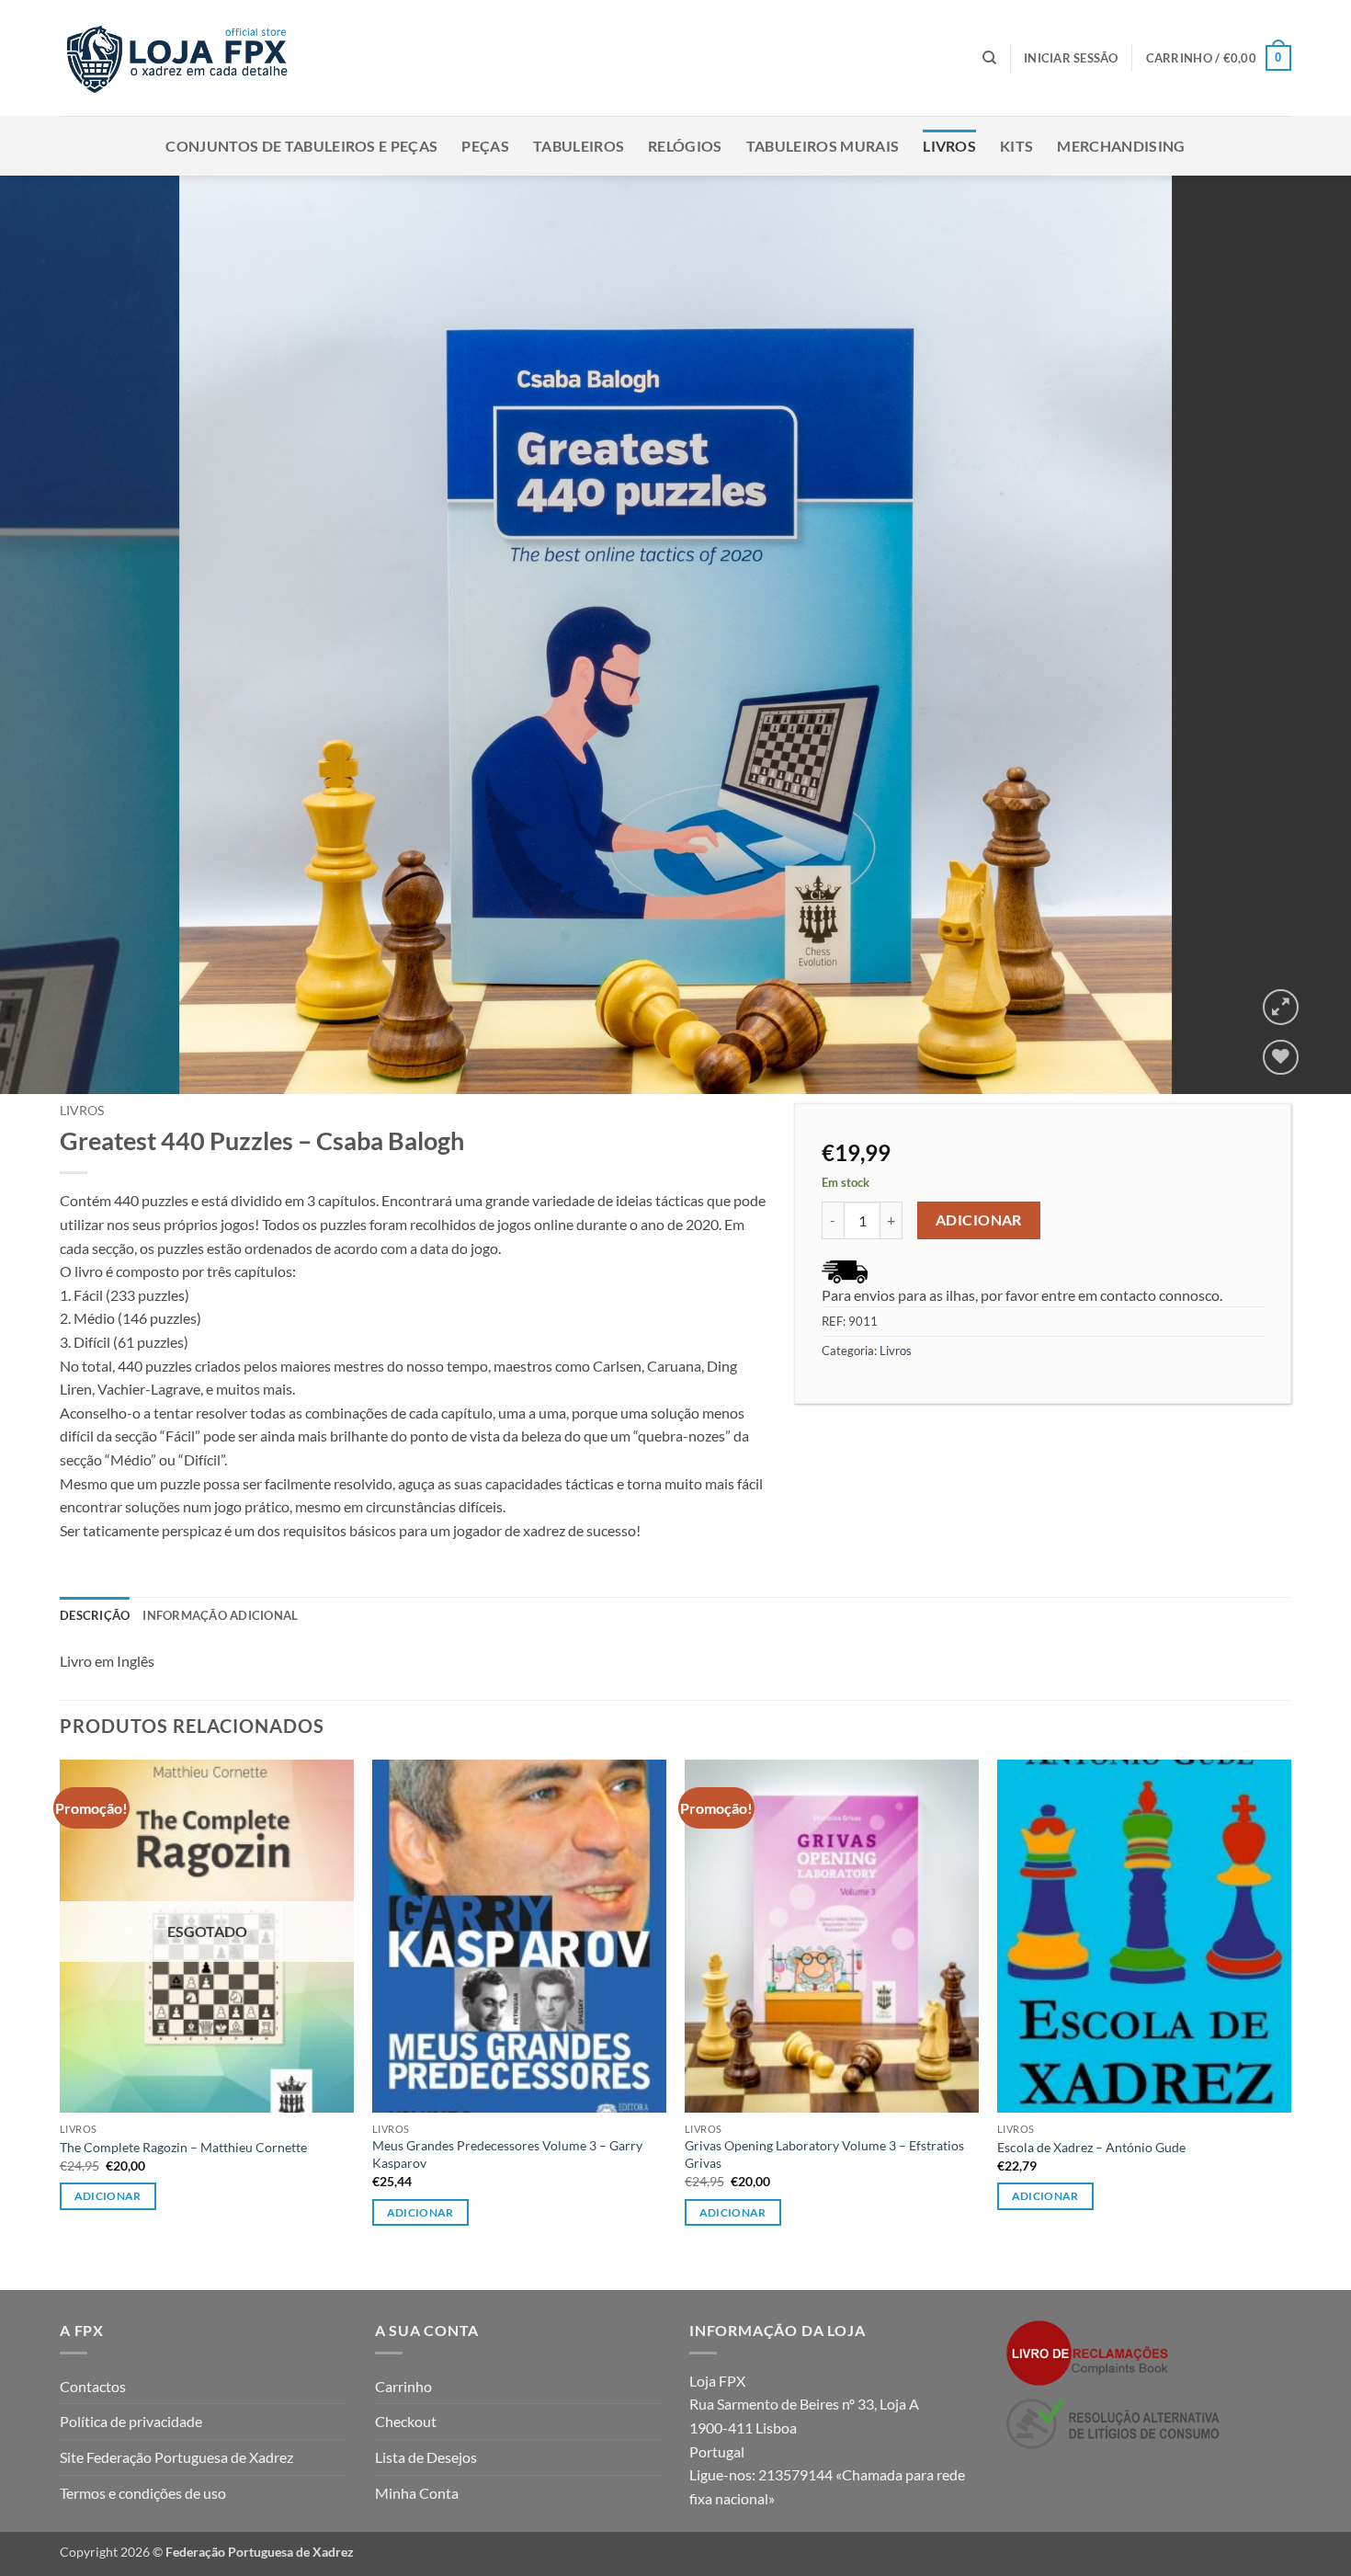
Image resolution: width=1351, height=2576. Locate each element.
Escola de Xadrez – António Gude (1091, 2147)
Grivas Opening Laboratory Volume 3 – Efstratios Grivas (824, 2154)
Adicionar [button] (420, 2212)
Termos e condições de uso (143, 2493)
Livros (949, 146)
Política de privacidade (131, 2421)
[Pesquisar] (989, 58)
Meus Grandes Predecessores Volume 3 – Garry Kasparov (507, 2154)
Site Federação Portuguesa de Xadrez (176, 2457)
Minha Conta (417, 2493)
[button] (1071, 58)
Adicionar (979, 1220)
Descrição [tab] (95, 1615)
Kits (1016, 146)
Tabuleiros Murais (823, 146)
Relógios (685, 146)
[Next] (1300, 635)
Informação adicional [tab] (220, 1615)
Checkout (406, 2421)
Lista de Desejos (426, 2457)
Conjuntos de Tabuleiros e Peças (301, 146)
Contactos (93, 2386)
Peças (485, 146)
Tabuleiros (579, 146)
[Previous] (51, 635)
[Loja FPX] (181, 57)
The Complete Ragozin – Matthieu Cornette (183, 2147)
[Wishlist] (1281, 1058)
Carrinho (403, 2386)
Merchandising (1121, 146)
